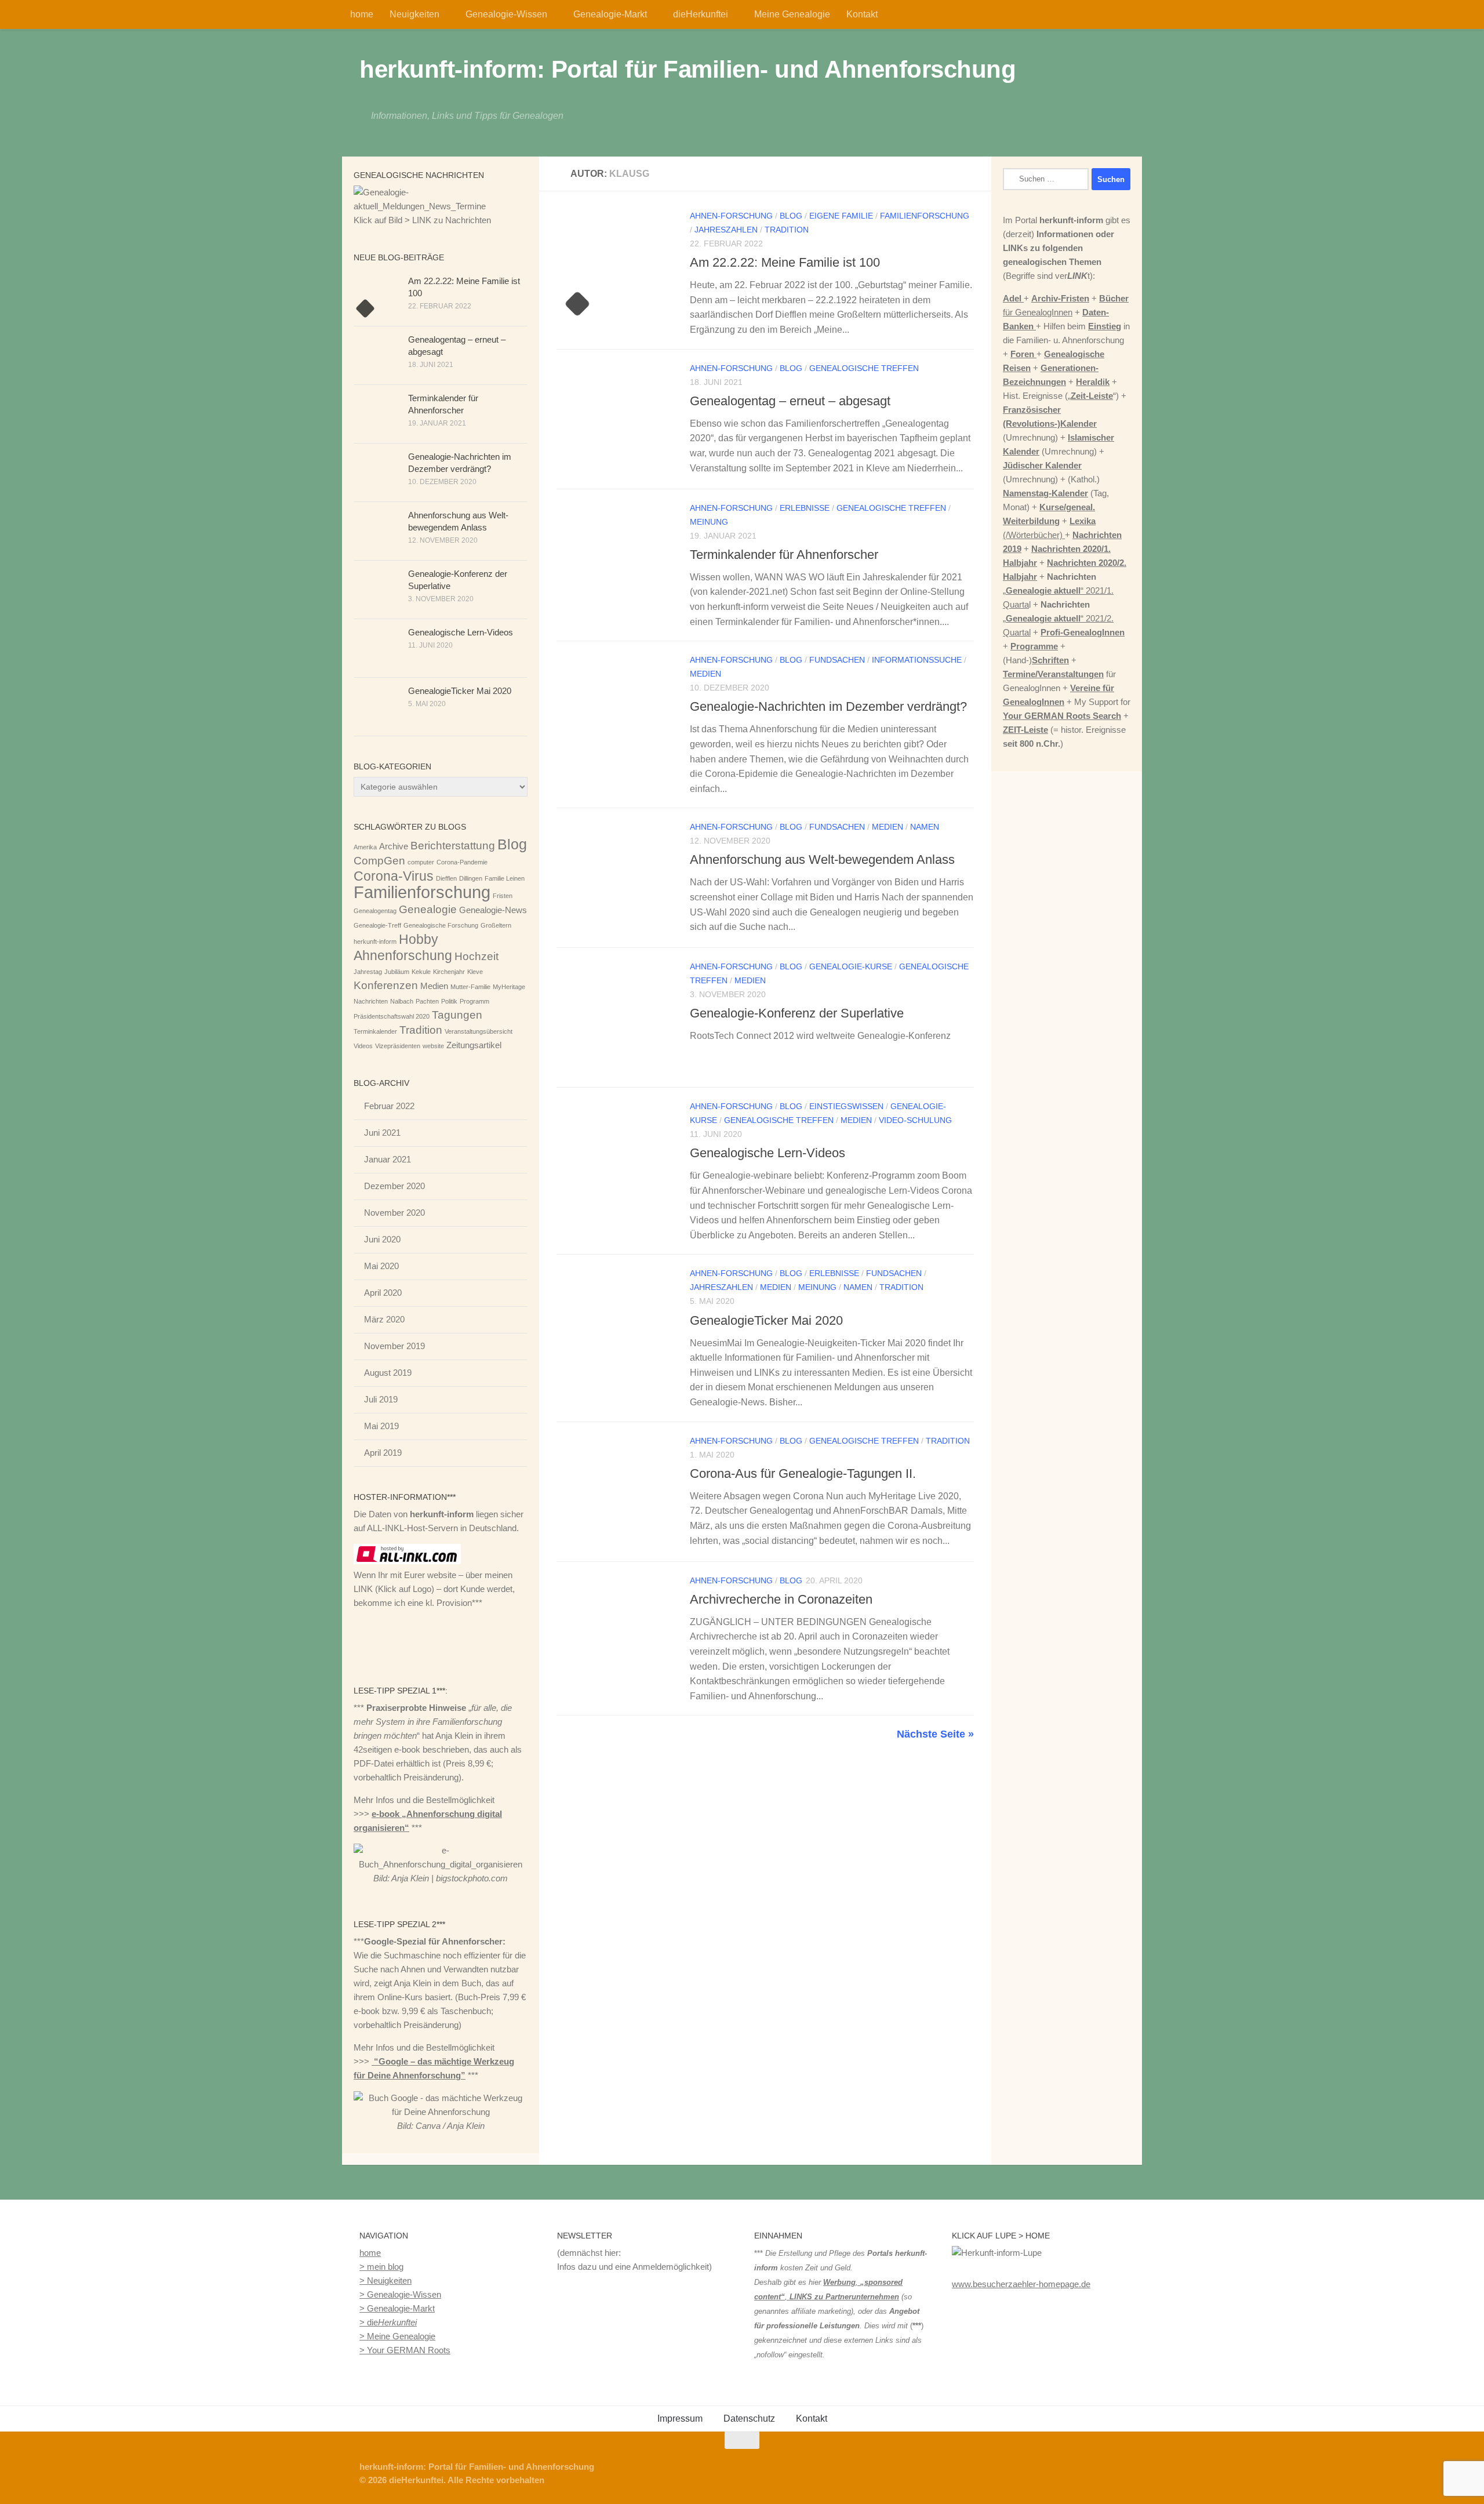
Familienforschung (925, 216)
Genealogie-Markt (610, 14)
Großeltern (496, 925)
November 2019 (394, 1346)
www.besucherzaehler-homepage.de (1021, 2284)
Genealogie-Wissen (506, 14)
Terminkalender (375, 1031)
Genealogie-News (493, 910)
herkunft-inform (375, 942)
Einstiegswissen (846, 1106)
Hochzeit (477, 956)
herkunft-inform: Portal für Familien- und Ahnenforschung (688, 69)
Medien (705, 674)
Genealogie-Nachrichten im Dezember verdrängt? (828, 706)
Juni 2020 (382, 1239)
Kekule (421, 972)
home (362, 14)
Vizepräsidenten (398, 1046)
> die (388, 2322)
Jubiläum (397, 972)
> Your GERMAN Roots (405, 2350)
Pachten (427, 1001)
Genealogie (428, 909)
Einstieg (1105, 326)
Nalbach (402, 1001)
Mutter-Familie (470, 987)
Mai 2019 (381, 1426)
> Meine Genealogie (397, 2336)
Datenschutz (749, 2418)
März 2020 (384, 1319)
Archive (394, 846)
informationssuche (917, 660)
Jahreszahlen (726, 230)
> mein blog (381, 2267)
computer (421, 862)
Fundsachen (837, 660)
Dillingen (471, 878)
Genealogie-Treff (377, 925)
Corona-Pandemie (462, 862)
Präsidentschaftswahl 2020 (392, 1016)
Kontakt (862, 14)
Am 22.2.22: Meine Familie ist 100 (785, 262)
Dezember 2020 (394, 1186)
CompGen (379, 861)
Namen (925, 827)
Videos (363, 1046)
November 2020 (394, 1213)
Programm (474, 1001)
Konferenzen (386, 985)
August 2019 (388, 1373)
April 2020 (383, 1293)
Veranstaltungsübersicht (479, 1031)
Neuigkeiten (414, 14)
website (433, 1046)
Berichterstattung (453, 846)
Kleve (475, 972)
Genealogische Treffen (864, 368)
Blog (791, 216)
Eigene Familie (841, 216)
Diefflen (446, 878)
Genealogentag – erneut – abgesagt (790, 401)
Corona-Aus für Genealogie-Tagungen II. (803, 1473)
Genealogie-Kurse (851, 966)
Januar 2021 (388, 1159)
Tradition (787, 230)
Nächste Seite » (935, 1734)
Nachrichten (371, 1001)
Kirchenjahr (449, 972)
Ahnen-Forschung (731, 216)
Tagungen (457, 1015)
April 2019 (383, 1453)
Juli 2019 (381, 1399)
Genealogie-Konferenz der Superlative (797, 1013)
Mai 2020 (381, 1266)
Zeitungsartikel (474, 1045)
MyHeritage (509, 987)
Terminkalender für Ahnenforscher (784, 555)
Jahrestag (368, 972)
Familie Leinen (505, 878)
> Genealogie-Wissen (400, 2294)
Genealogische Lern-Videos (768, 1153)
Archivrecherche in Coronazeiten (781, 1599)
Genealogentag (375, 911)
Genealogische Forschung (441, 925)
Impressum (680, 2418)
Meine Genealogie (792, 14)
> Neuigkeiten (385, 2281)
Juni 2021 (382, 1133)
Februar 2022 (389, 1106)
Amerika (365, 847)
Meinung (709, 522)
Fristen (503, 896)
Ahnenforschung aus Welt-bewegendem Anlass (822, 859)
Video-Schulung (915, 1120)
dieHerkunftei (701, 14)
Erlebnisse (805, 508)
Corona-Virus (394, 876)
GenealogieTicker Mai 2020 (766, 1320)
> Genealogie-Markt (397, 2308)
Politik (449, 1001)
